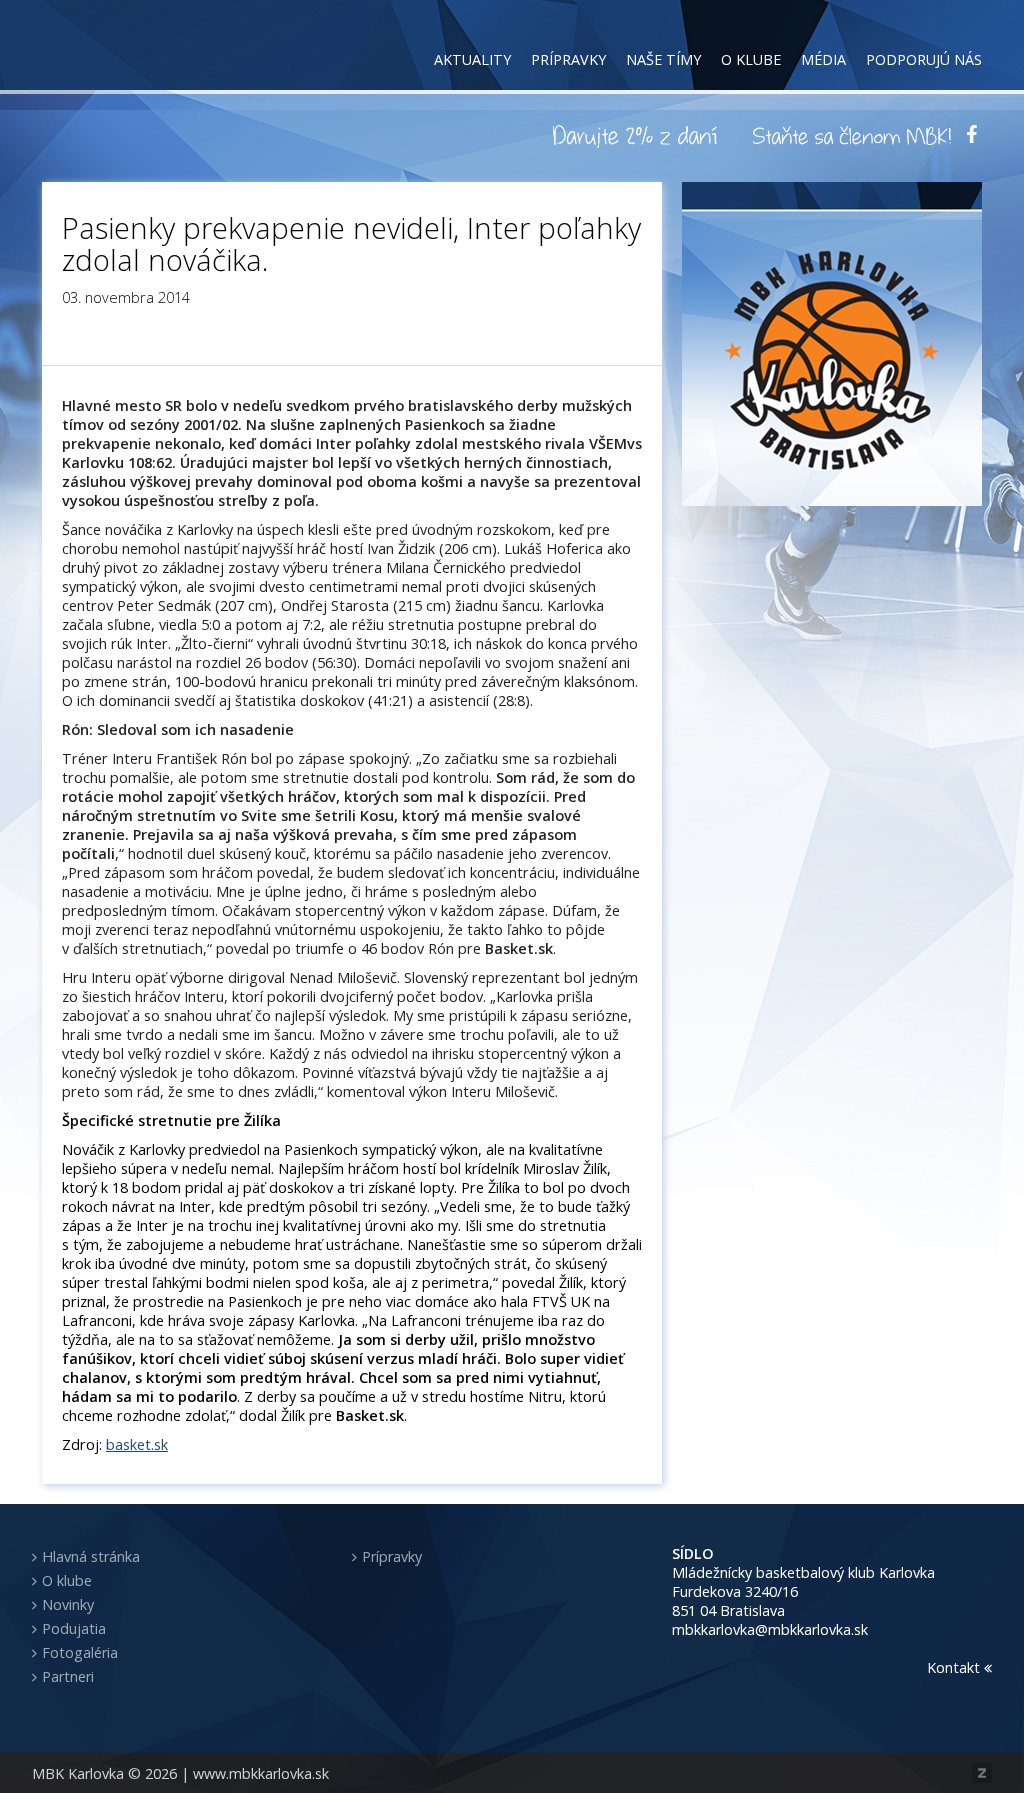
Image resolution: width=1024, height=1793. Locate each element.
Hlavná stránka (91, 1556)
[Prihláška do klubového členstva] (852, 135)
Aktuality (472, 59)
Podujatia (74, 1628)
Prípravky (568, 59)
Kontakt (955, 1667)
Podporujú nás (924, 59)
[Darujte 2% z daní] (638, 135)
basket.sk (137, 1444)
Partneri (68, 1676)
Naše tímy (663, 59)
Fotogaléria (80, 1652)
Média (823, 59)
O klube (751, 59)
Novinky (68, 1604)
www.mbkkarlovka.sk (261, 1773)
